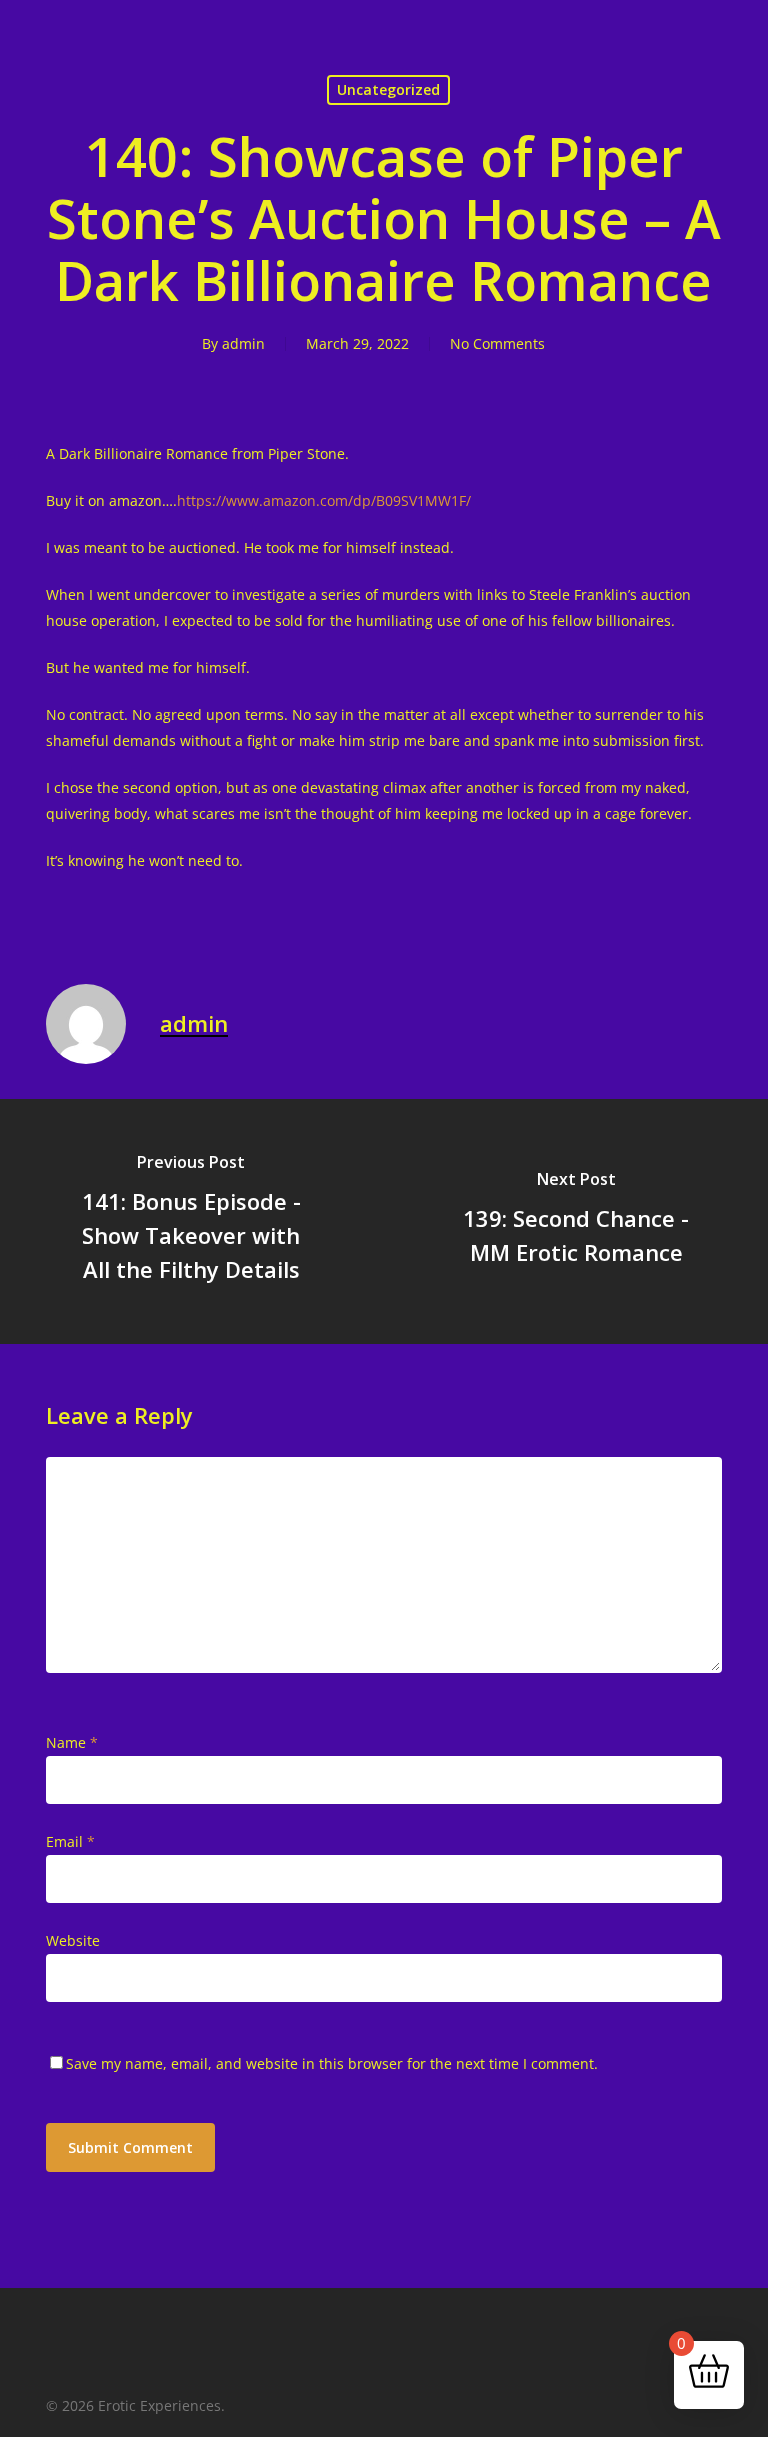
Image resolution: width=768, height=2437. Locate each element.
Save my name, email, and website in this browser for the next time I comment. (332, 2063)
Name (72, 1742)
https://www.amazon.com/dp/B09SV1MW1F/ (324, 500)
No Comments (497, 343)
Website (73, 1940)
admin (243, 343)
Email (70, 1841)
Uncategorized (388, 89)
